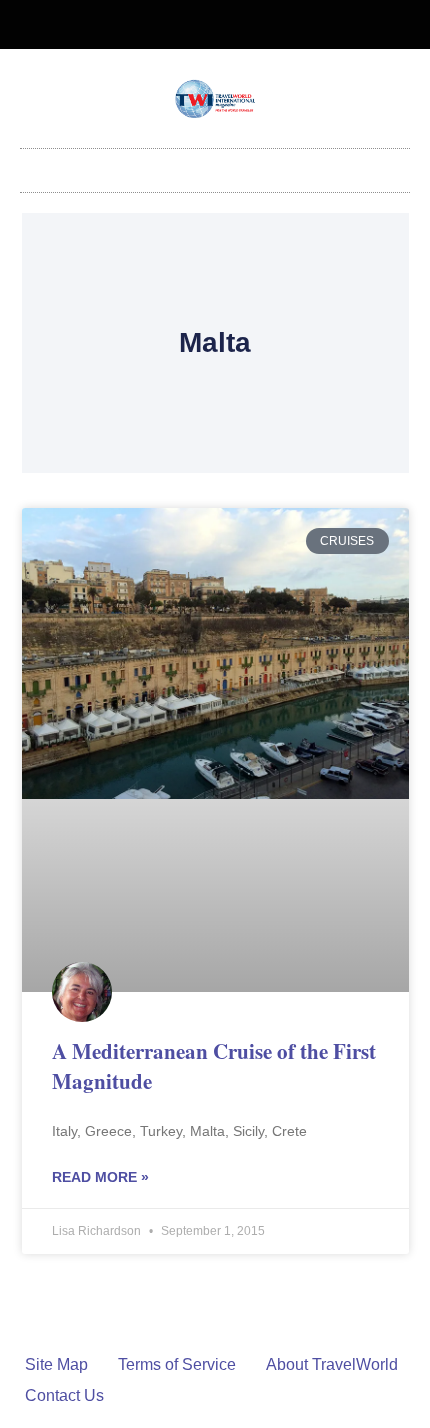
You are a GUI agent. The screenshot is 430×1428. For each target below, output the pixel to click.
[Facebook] (199, 25)
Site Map (56, 1364)
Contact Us (64, 1395)
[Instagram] (232, 25)
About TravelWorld (332, 1364)
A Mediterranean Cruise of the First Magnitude (214, 1065)
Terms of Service (177, 1364)
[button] (215, 165)
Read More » (100, 1177)
